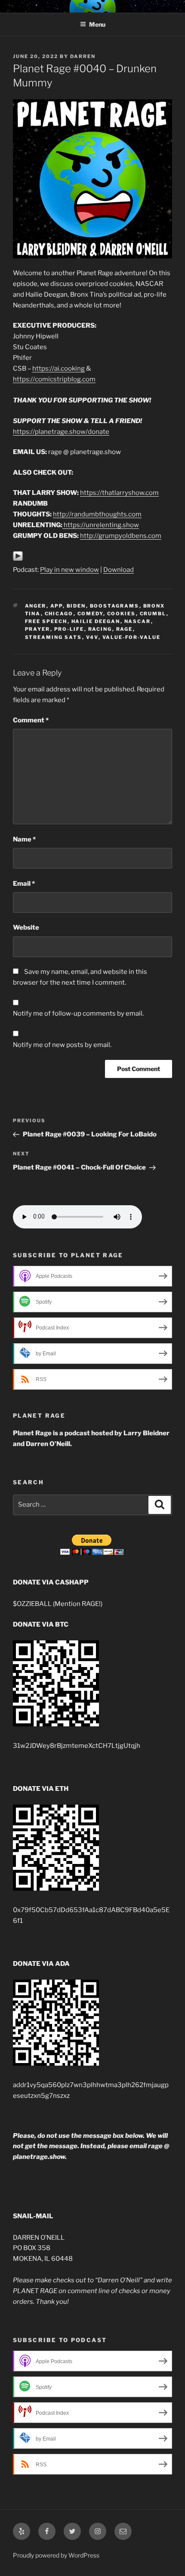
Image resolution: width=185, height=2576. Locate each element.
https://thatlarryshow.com (119, 493)
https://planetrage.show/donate (61, 432)
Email (24, 884)
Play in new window (69, 570)
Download (119, 570)
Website (26, 927)
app (57, 606)
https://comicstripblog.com (54, 379)
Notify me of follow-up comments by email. (78, 1013)
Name (24, 839)
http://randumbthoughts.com (97, 514)
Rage (125, 629)
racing (100, 629)
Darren (83, 56)
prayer (38, 629)
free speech (46, 621)
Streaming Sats (54, 637)
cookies (122, 614)
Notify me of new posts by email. (62, 1045)
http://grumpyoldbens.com (121, 536)
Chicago (59, 614)
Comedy (90, 614)
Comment (31, 720)
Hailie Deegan (96, 621)
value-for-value (132, 637)
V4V (92, 637)
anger (36, 606)
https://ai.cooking (59, 368)
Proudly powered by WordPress (56, 2555)
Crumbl (153, 614)
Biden (76, 606)
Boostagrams (115, 606)
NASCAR (138, 621)
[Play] (18, 559)
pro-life (69, 629)
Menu (97, 24)
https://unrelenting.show (101, 525)
